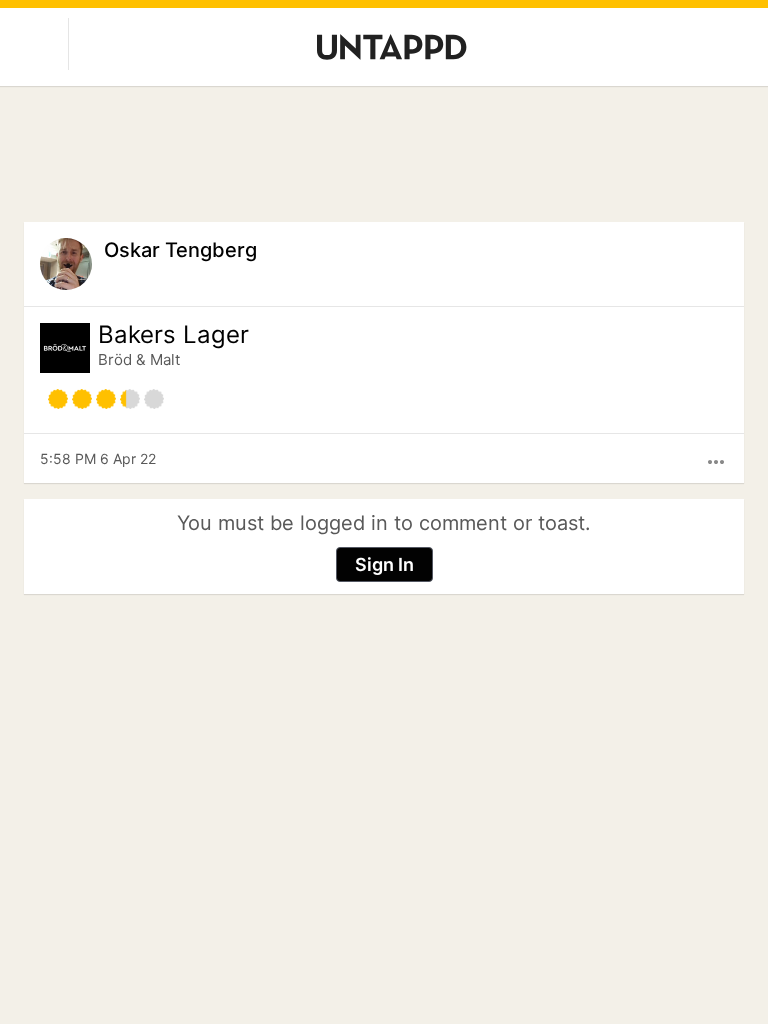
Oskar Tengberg (180, 250)
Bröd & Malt (139, 359)
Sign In (384, 564)
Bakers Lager (173, 335)
